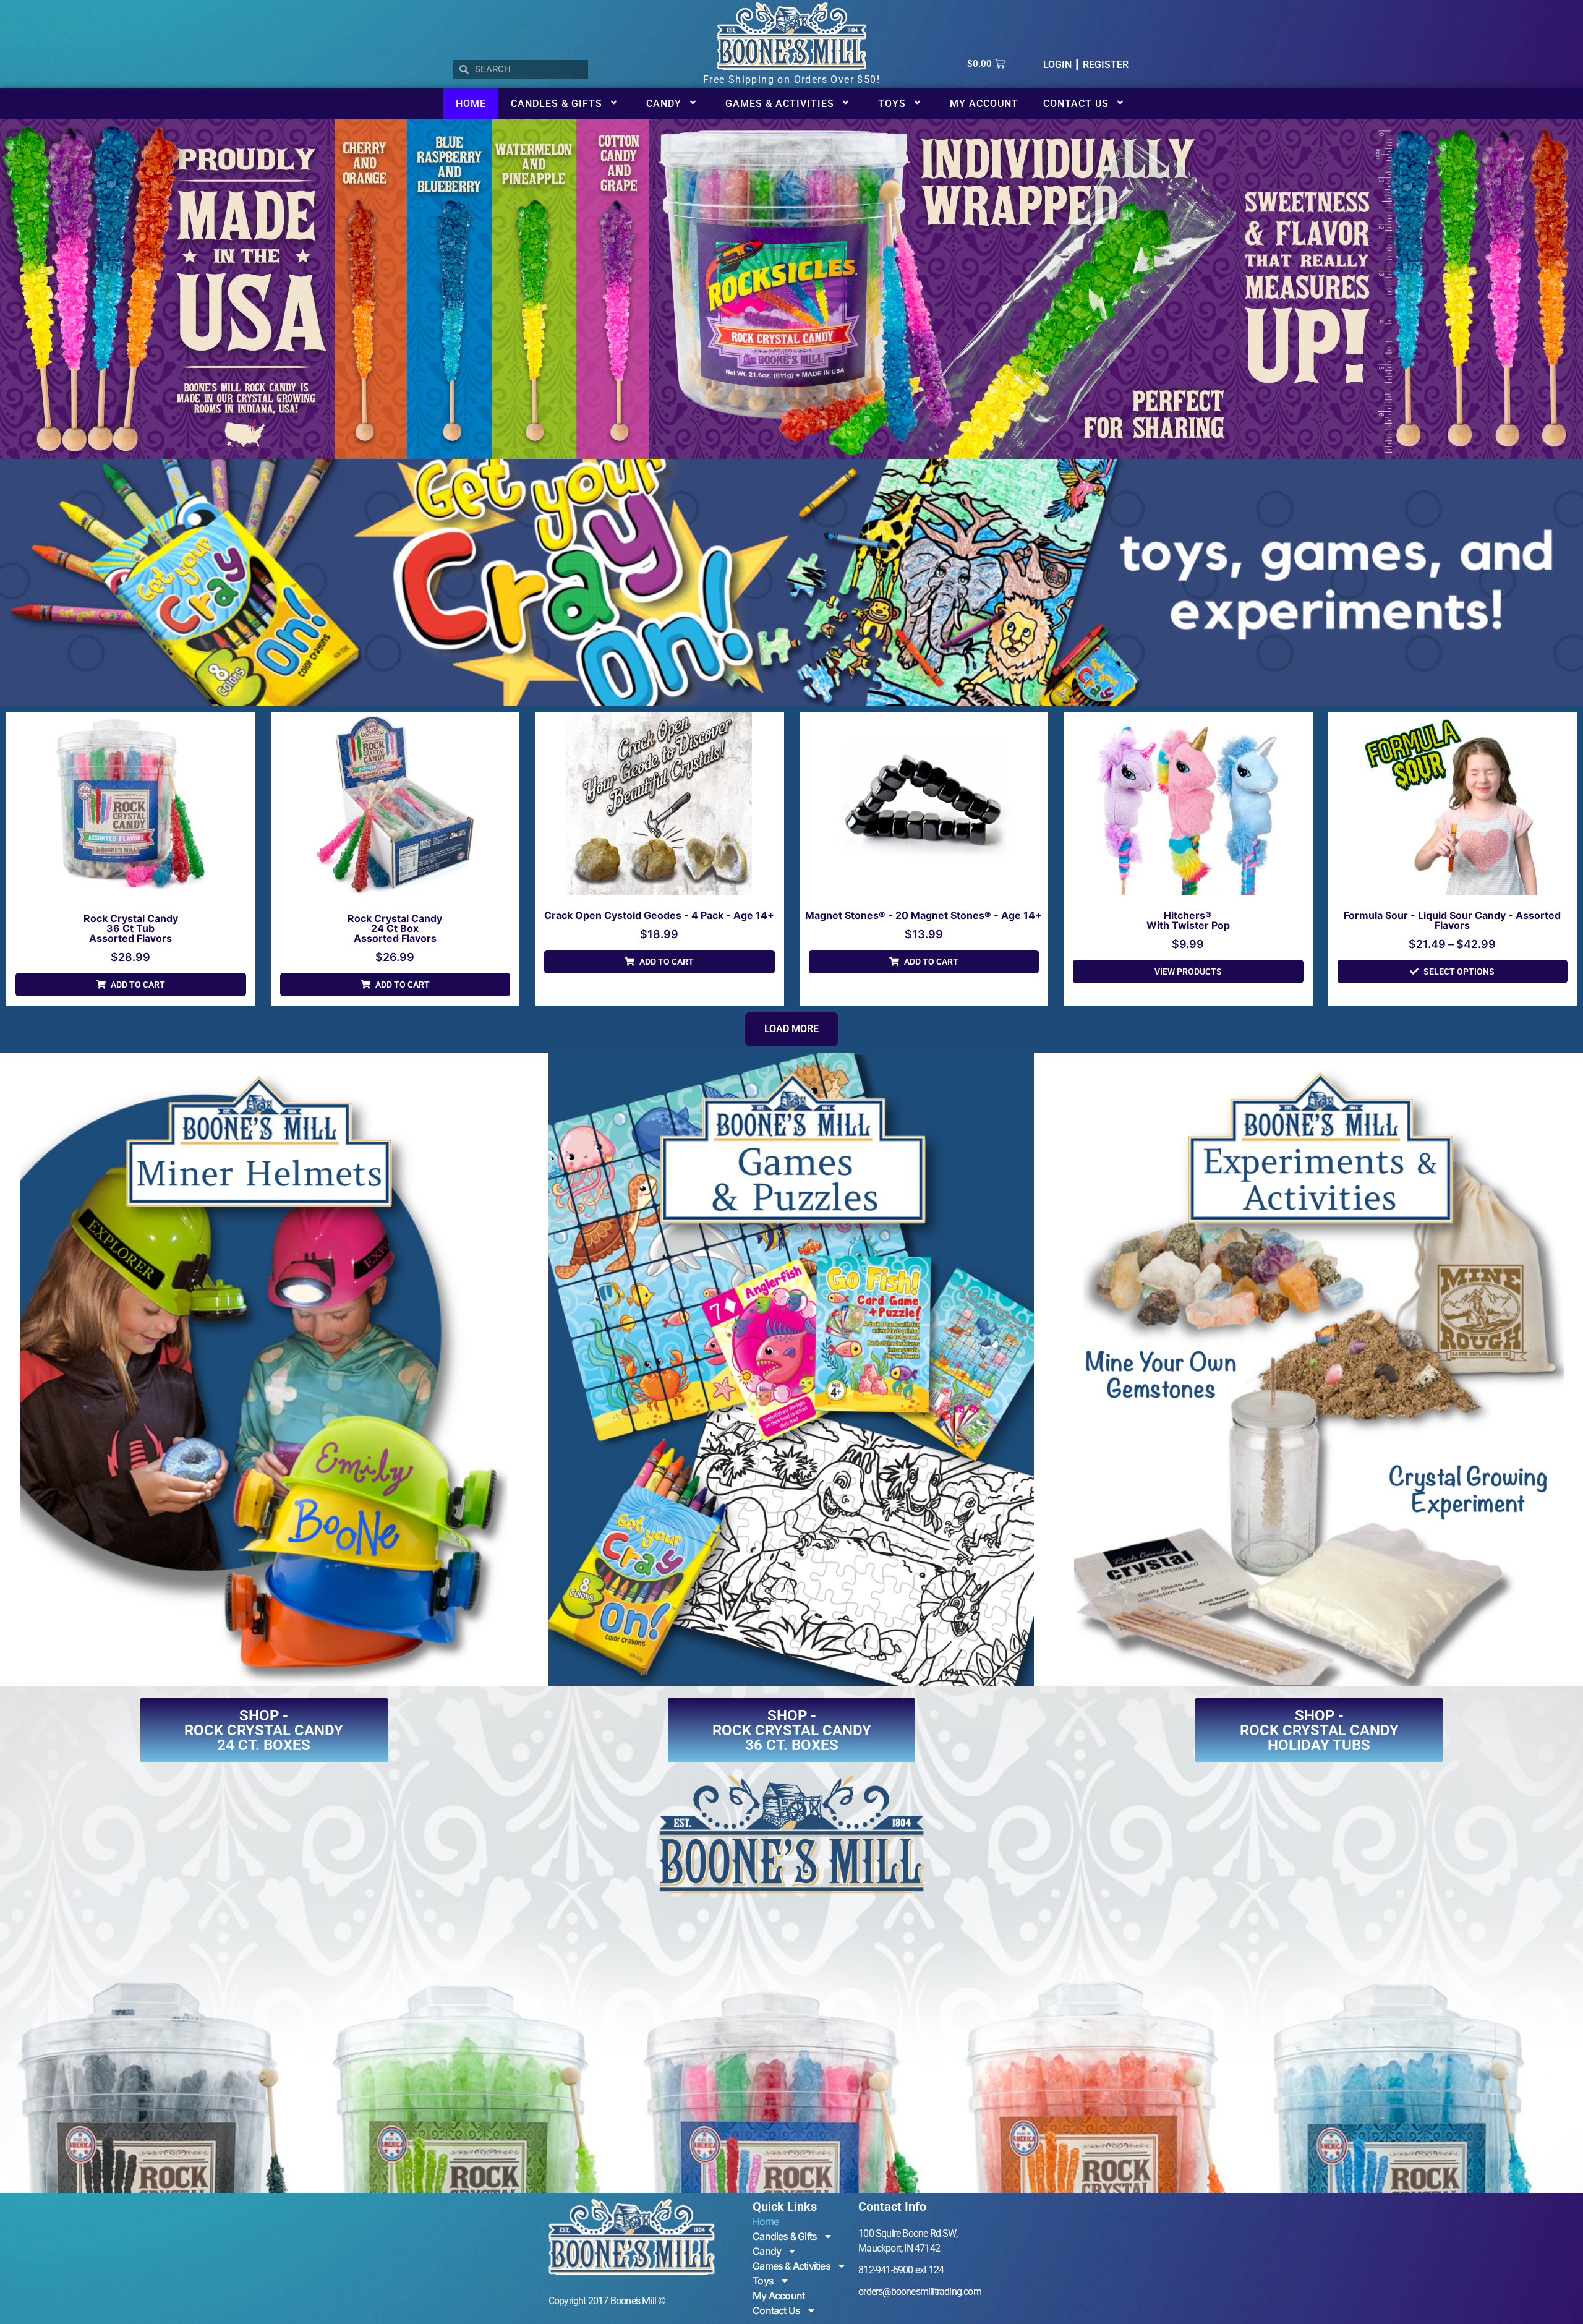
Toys (892, 104)
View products (1188, 972)
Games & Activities (780, 104)
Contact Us (1076, 104)
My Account (984, 104)
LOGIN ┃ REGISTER (1086, 65)
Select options (1459, 972)
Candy (664, 104)
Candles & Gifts (557, 104)
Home (471, 104)
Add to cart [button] (138, 985)
